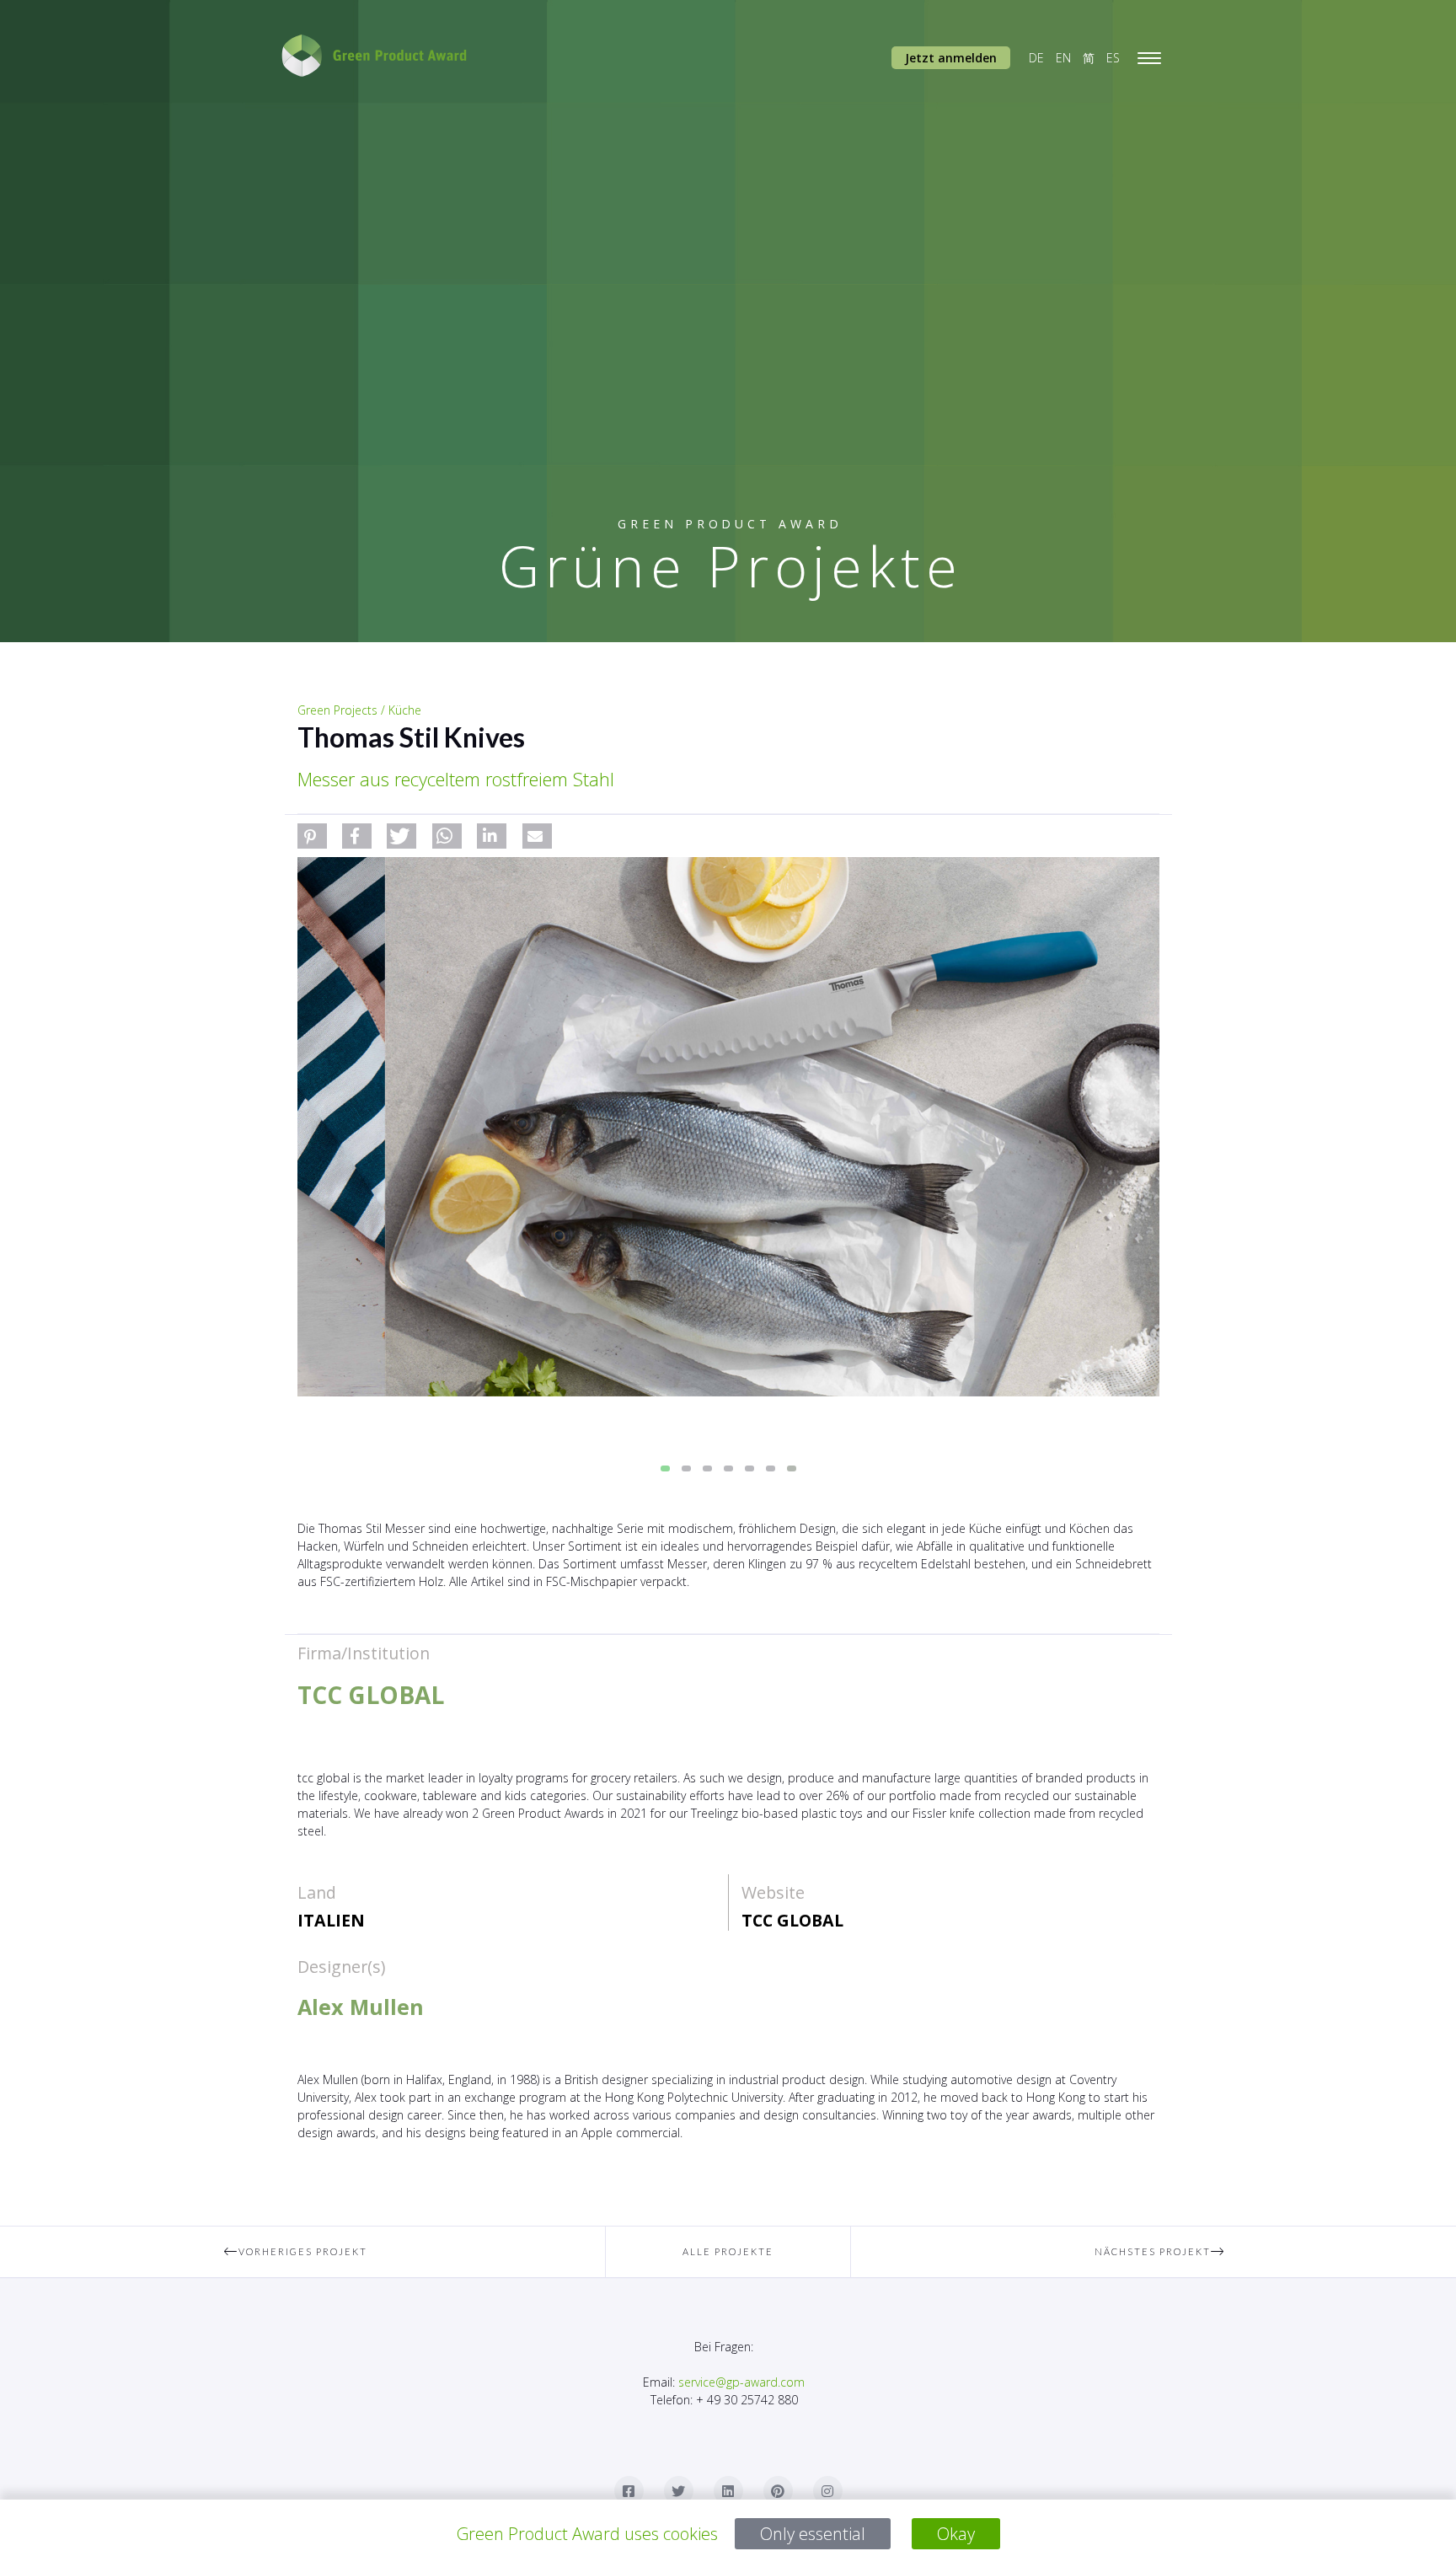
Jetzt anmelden (951, 58)
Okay (956, 2534)
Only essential (813, 2534)
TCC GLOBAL (792, 1920)
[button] (312, 836)
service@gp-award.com (741, 2382)
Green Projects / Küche (359, 710)
